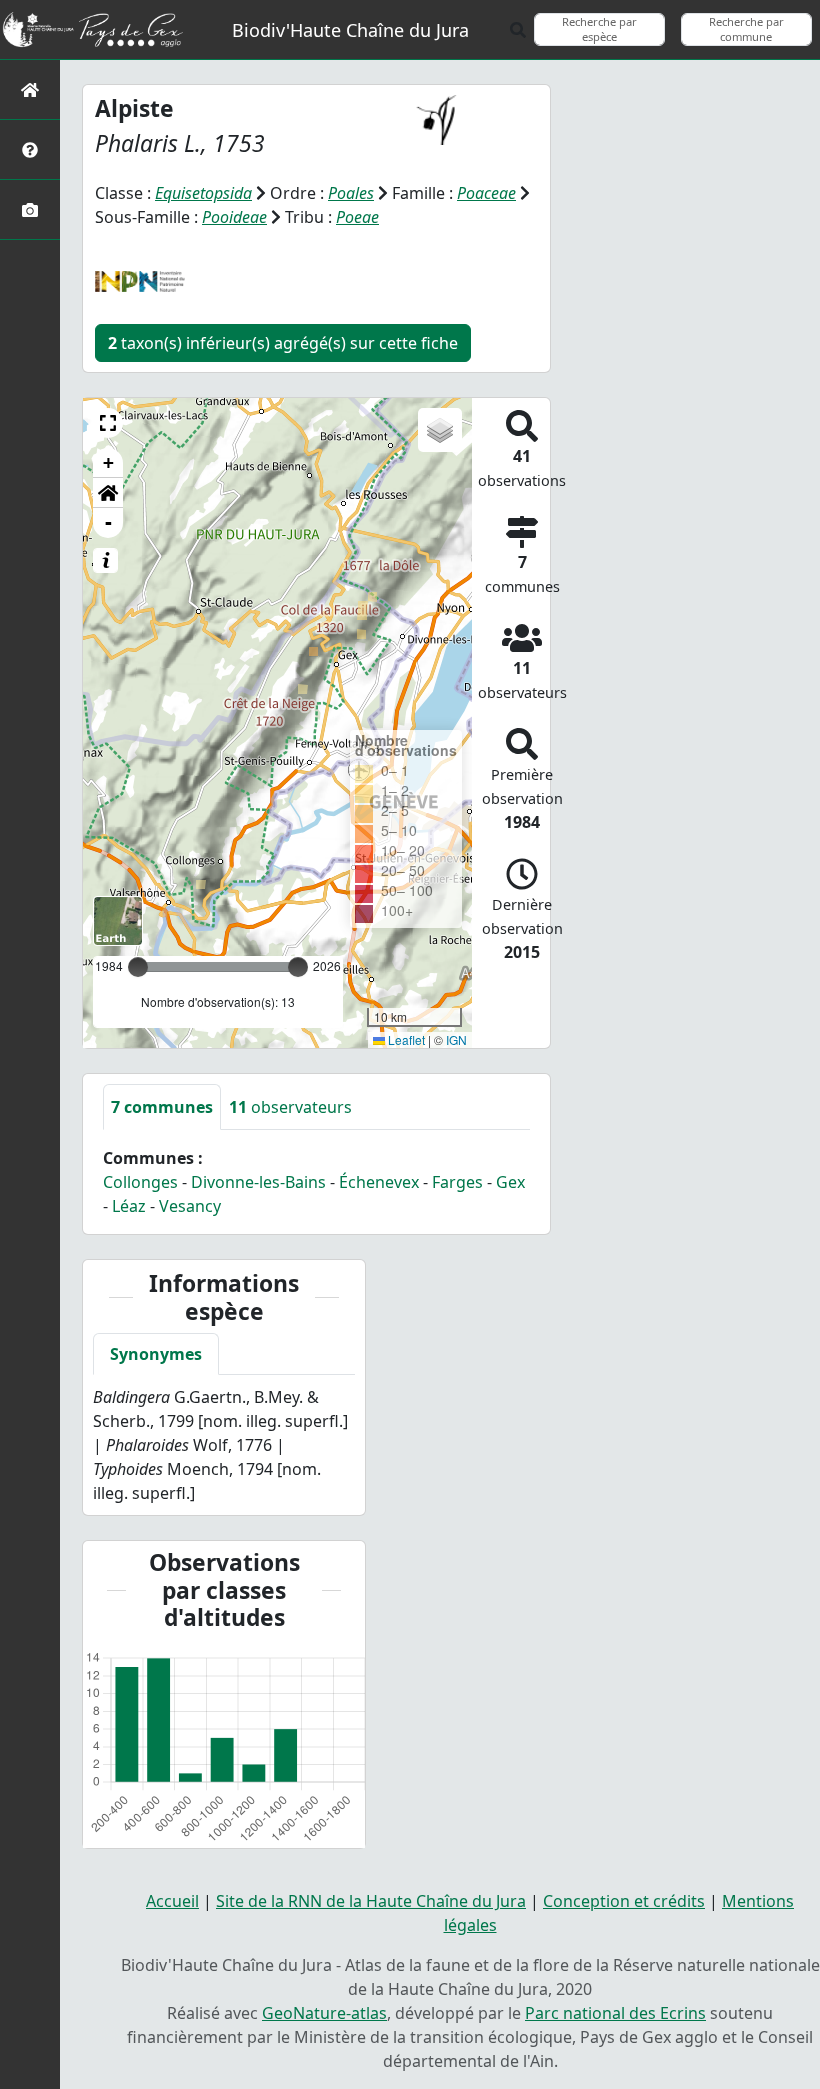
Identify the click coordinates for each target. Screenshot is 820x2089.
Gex (510, 1182)
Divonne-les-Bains (258, 1182)
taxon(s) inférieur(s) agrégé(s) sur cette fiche (283, 343)
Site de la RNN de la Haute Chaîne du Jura (371, 1901)
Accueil (172, 1901)
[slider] (298, 967)
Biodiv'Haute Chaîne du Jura (350, 30)
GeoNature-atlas (324, 2013)
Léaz (129, 1206)
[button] (108, 423)
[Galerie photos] (30, 209)
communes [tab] (162, 1107)
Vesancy (190, 1206)
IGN (456, 1039)
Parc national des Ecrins (615, 2013)
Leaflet (405, 1039)
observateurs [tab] (290, 1107)
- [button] (108, 522)
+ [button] (108, 462)
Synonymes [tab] (156, 1354)
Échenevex (379, 1182)
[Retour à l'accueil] (30, 89)
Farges (457, 1182)
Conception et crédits (624, 1901)
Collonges (140, 1182)
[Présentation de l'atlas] (30, 149)
